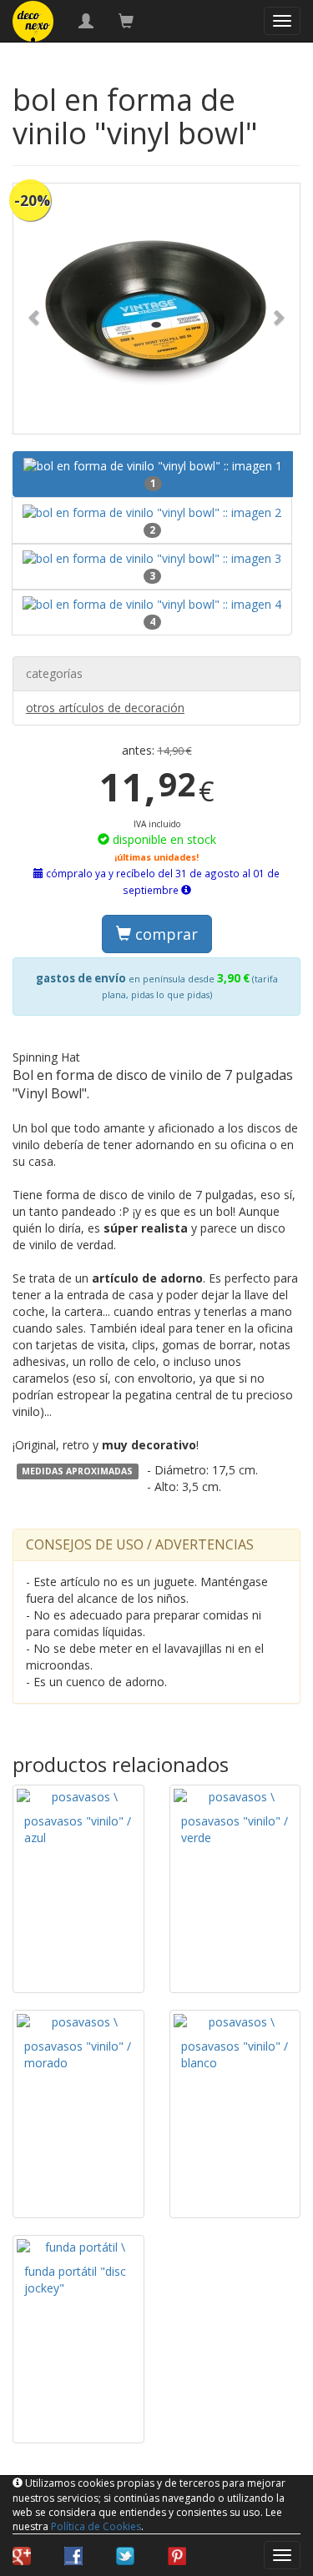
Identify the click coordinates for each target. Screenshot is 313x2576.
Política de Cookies (96, 2526)
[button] (35, 309)
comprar (164, 934)
